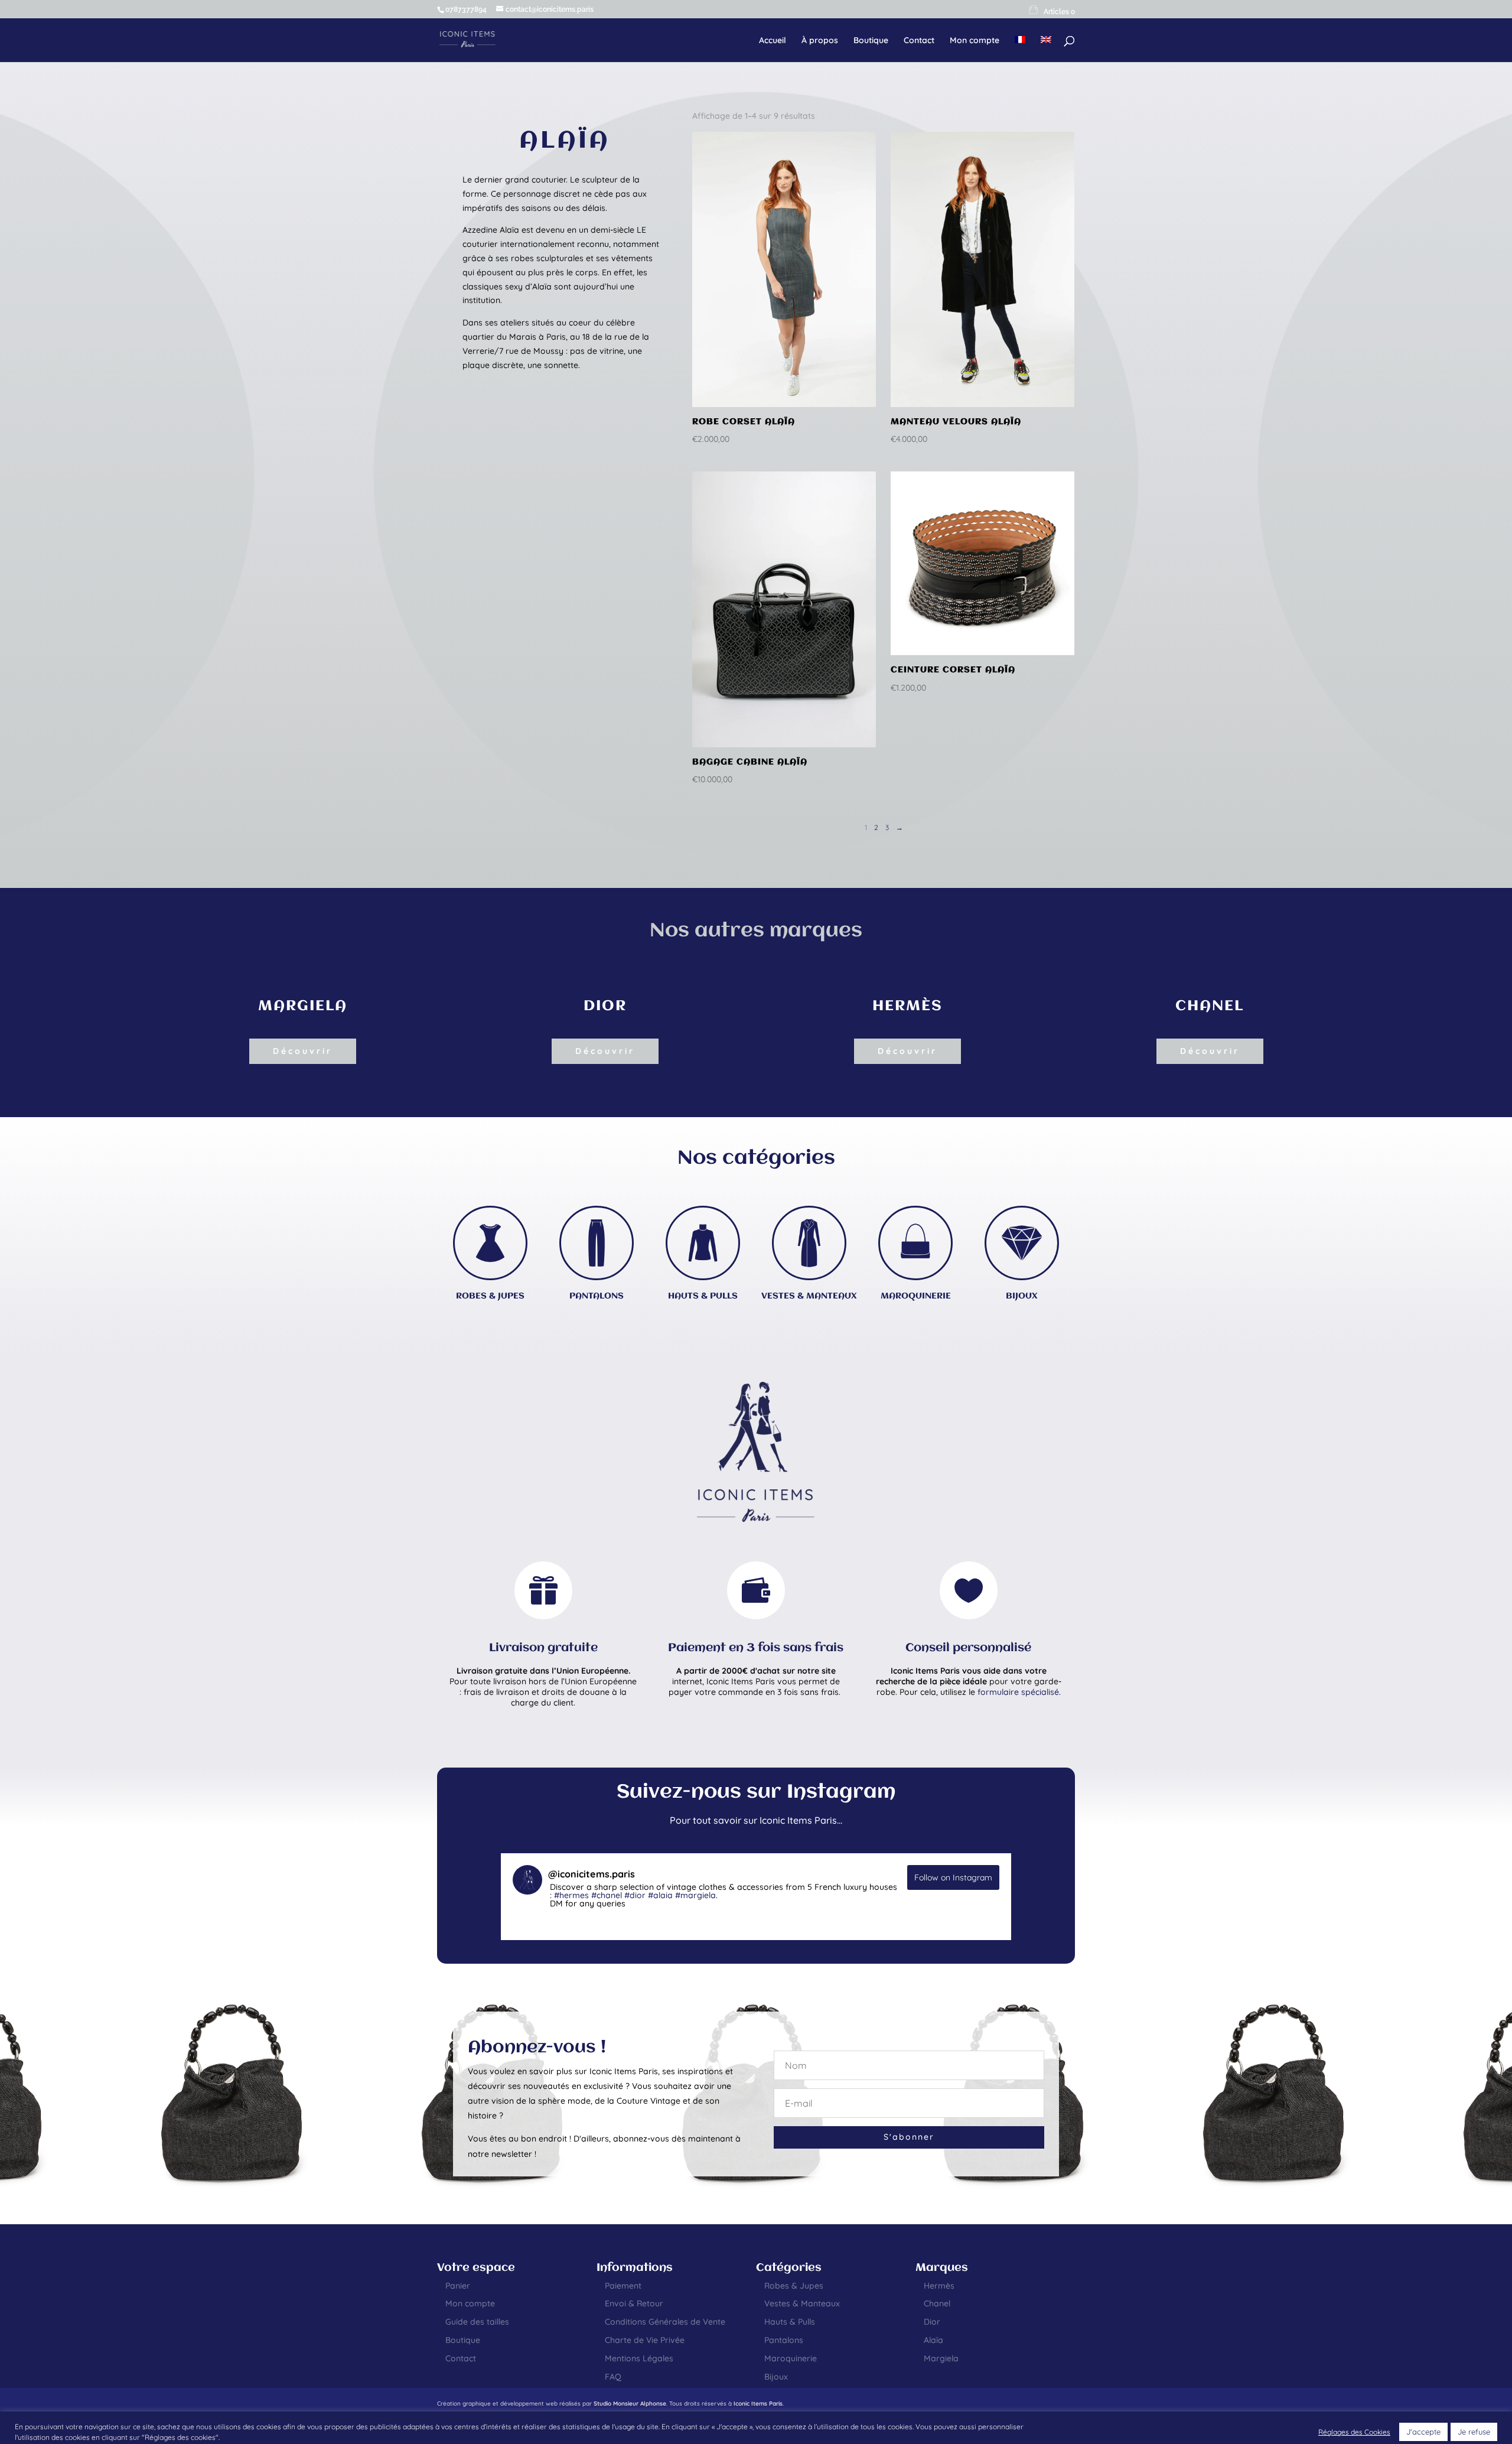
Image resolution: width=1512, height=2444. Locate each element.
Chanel (937, 2303)
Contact (919, 41)
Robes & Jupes (794, 2286)
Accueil (773, 41)
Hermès (939, 2286)
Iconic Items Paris (758, 2404)
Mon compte (975, 41)
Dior (932, 2322)
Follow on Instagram (953, 1877)
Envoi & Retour (634, 2303)
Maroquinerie (791, 2358)
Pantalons (784, 2340)
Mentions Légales (639, 2358)
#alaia (660, 1895)
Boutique (871, 41)
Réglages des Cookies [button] (1354, 2432)
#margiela (695, 1895)
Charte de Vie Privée (645, 2340)
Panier (458, 2286)
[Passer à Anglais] (1046, 49)
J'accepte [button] (1423, 2432)
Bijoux (776, 2377)
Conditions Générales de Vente (665, 2322)
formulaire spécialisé (1018, 1692)
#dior (635, 1895)
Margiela (941, 2358)
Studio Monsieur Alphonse (630, 2404)
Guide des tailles (477, 2322)
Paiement (623, 2286)
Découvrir (303, 1051)
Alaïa (933, 2340)
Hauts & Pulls (790, 2322)
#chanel (607, 1895)
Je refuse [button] (1474, 2432)
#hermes (571, 1895)
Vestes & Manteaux (802, 2303)
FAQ (613, 2377)
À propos (820, 41)
